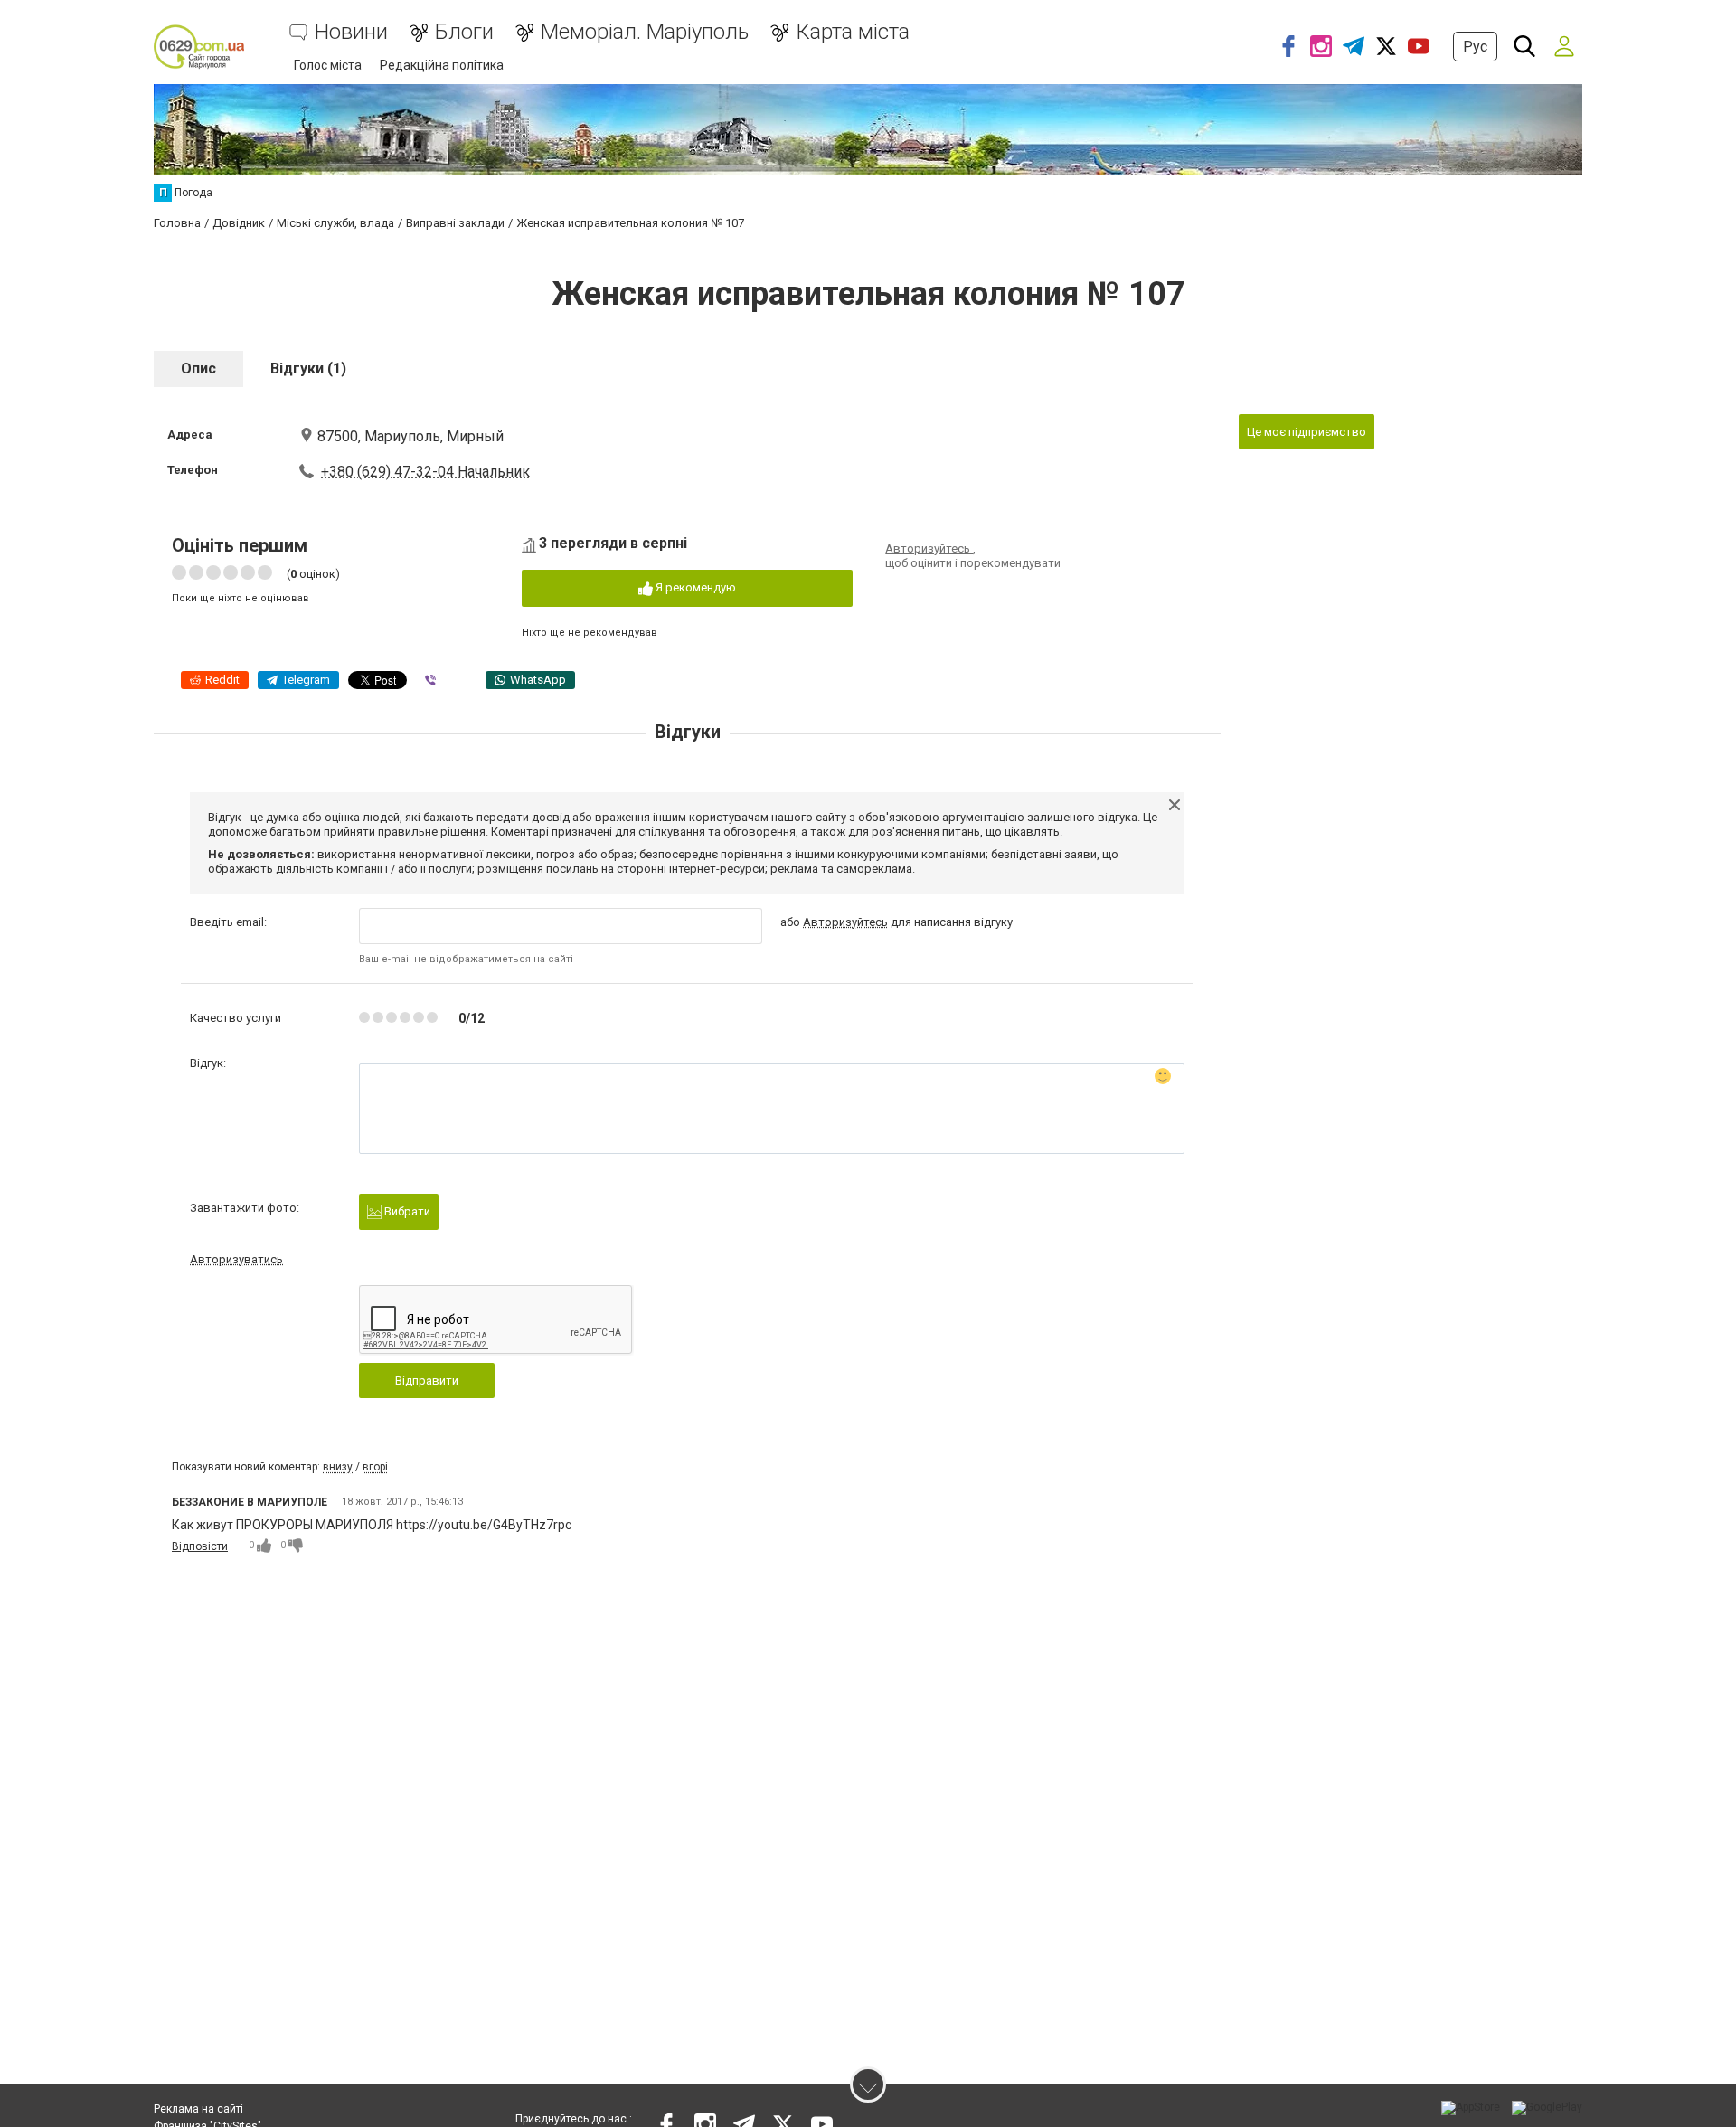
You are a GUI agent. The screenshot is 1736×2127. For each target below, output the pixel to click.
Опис (198, 369)
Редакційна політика (442, 65)
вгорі (375, 1467)
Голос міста (328, 65)
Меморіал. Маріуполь (645, 32)
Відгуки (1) (308, 369)
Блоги (464, 32)
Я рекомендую (694, 587)
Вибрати (406, 1211)
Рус (1475, 47)
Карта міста (853, 32)
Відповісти (200, 1546)
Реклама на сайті (198, 2109)
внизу (338, 1467)
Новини (351, 32)
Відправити (427, 1380)
